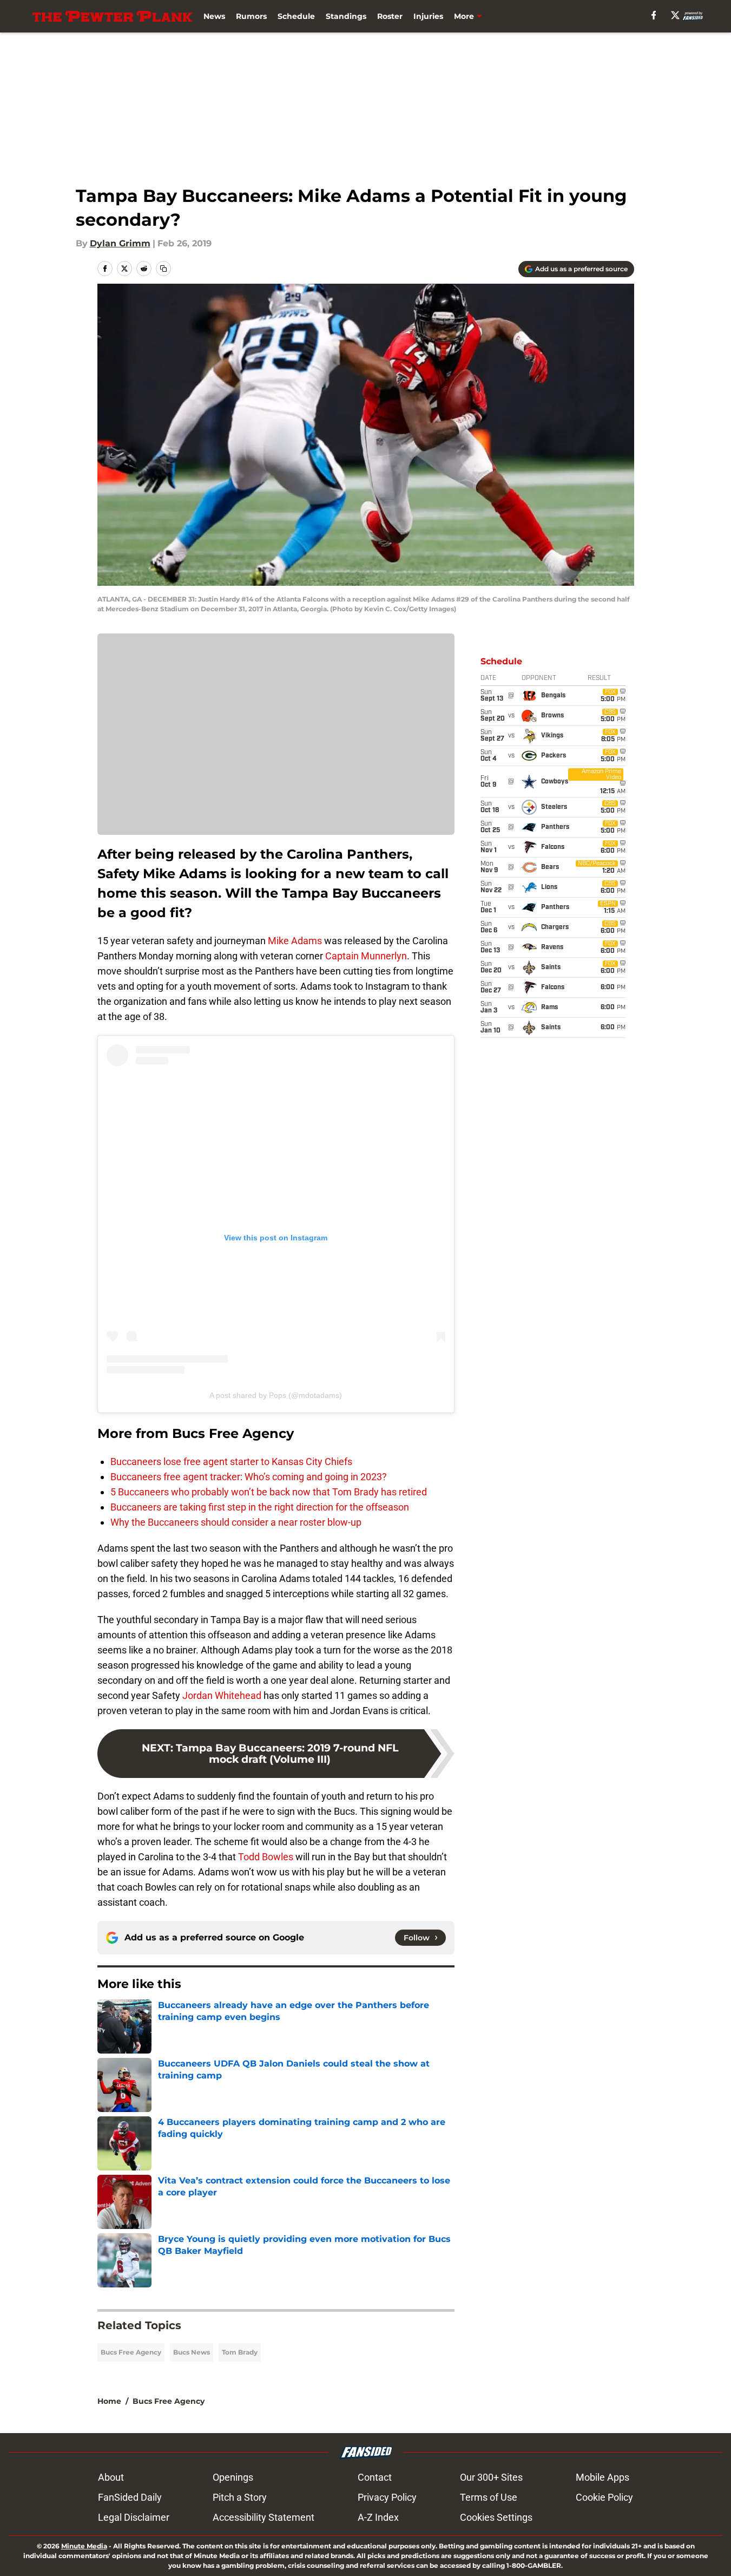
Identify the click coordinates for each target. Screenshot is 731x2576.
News (214, 16)
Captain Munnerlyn (366, 956)
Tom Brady (240, 2352)
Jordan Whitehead (222, 1695)
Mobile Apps (602, 2477)
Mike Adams (295, 941)
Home (109, 2401)
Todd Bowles (266, 1857)
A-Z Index (378, 2517)
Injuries (428, 16)
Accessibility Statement (264, 2517)
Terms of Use (489, 2497)
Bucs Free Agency (131, 2352)
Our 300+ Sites (491, 2477)
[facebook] (654, 15)
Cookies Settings (496, 2517)
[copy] (163, 269)
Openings (233, 2477)
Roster (390, 16)
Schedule (296, 16)
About (111, 2477)
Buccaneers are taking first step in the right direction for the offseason (260, 1507)
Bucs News (192, 2352)
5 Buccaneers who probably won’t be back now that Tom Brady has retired (269, 1492)
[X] (675, 15)
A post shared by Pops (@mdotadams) (276, 1395)
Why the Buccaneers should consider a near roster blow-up (236, 1522)
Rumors (251, 16)
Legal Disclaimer (134, 2517)
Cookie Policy (604, 2497)
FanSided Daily (130, 2497)
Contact (375, 2477)
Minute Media (84, 2546)
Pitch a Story (240, 2497)
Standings (346, 16)
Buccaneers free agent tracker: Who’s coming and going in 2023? (249, 1477)
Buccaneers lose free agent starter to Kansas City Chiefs (231, 1462)
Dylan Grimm (120, 243)
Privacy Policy (387, 2497)
